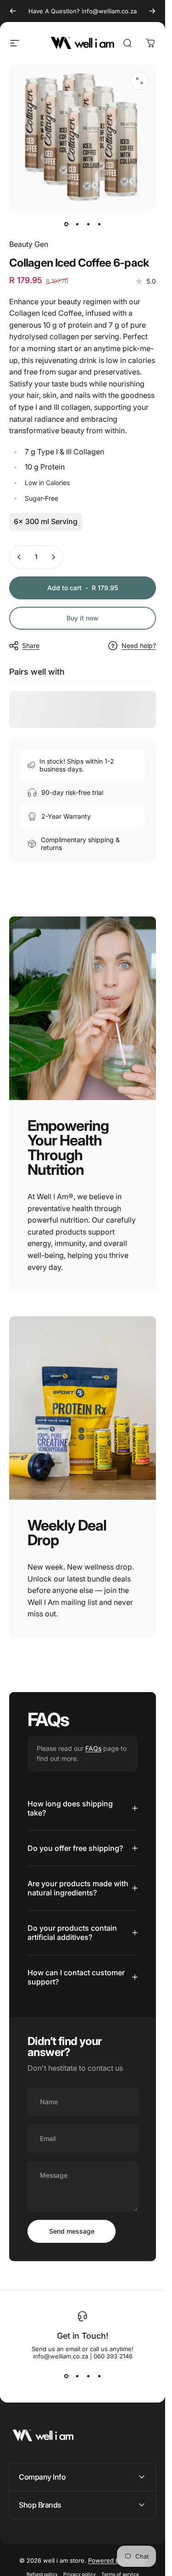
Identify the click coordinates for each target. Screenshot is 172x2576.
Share (31, 645)
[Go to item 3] (88, 224)
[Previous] (13, 11)
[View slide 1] (66, 2376)
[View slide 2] (77, 2376)
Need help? (139, 645)
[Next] (152, 11)
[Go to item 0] (66, 224)
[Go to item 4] (99, 224)
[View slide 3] (88, 2376)
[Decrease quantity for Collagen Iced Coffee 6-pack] (19, 557)
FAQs (93, 1748)
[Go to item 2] (77, 224)
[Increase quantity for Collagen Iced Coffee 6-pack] (53, 557)
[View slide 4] (99, 2376)
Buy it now (83, 618)
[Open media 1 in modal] (139, 81)
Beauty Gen (29, 244)
